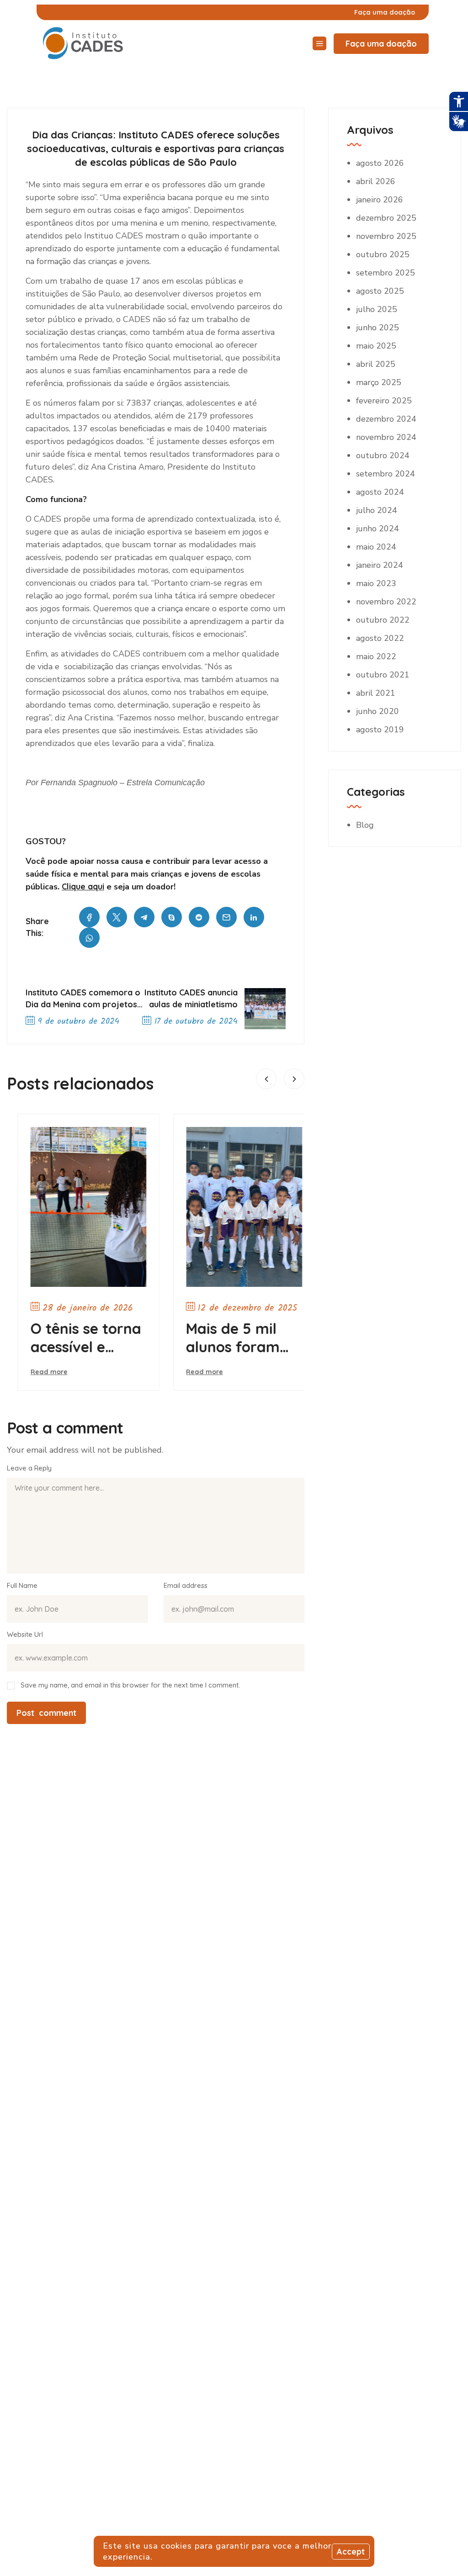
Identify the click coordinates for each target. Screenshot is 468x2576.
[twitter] (117, 917)
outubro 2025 (383, 254)
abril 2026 (376, 181)
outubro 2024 (383, 455)
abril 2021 (376, 693)
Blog (365, 825)
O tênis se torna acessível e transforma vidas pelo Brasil (77, 1338)
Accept (351, 2552)
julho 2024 (377, 510)
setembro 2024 (386, 474)
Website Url (25, 1634)
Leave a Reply (29, 1468)
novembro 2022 (386, 602)
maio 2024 (376, 547)
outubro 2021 (383, 675)
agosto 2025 (380, 291)
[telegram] (144, 917)
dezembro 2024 (386, 419)
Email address (186, 1585)
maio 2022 (376, 656)
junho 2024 (378, 529)
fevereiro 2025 (384, 401)
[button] (266, 1079)
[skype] (172, 917)
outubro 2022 (383, 620)
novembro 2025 (386, 236)
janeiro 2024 (380, 565)
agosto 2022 (380, 638)
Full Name (22, 1585)
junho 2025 (378, 328)
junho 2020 (378, 711)
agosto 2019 (380, 730)
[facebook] (89, 917)
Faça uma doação (381, 44)
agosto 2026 (380, 163)
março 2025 (379, 382)
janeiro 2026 (380, 200)
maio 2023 (376, 583)
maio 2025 (376, 346)
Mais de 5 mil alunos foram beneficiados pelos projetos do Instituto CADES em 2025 (231, 1338)
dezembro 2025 (386, 218)
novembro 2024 (386, 437)
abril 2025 (376, 364)
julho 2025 (377, 309)
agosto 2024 (380, 492)
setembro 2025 (386, 273)
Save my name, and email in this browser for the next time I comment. (130, 1685)
